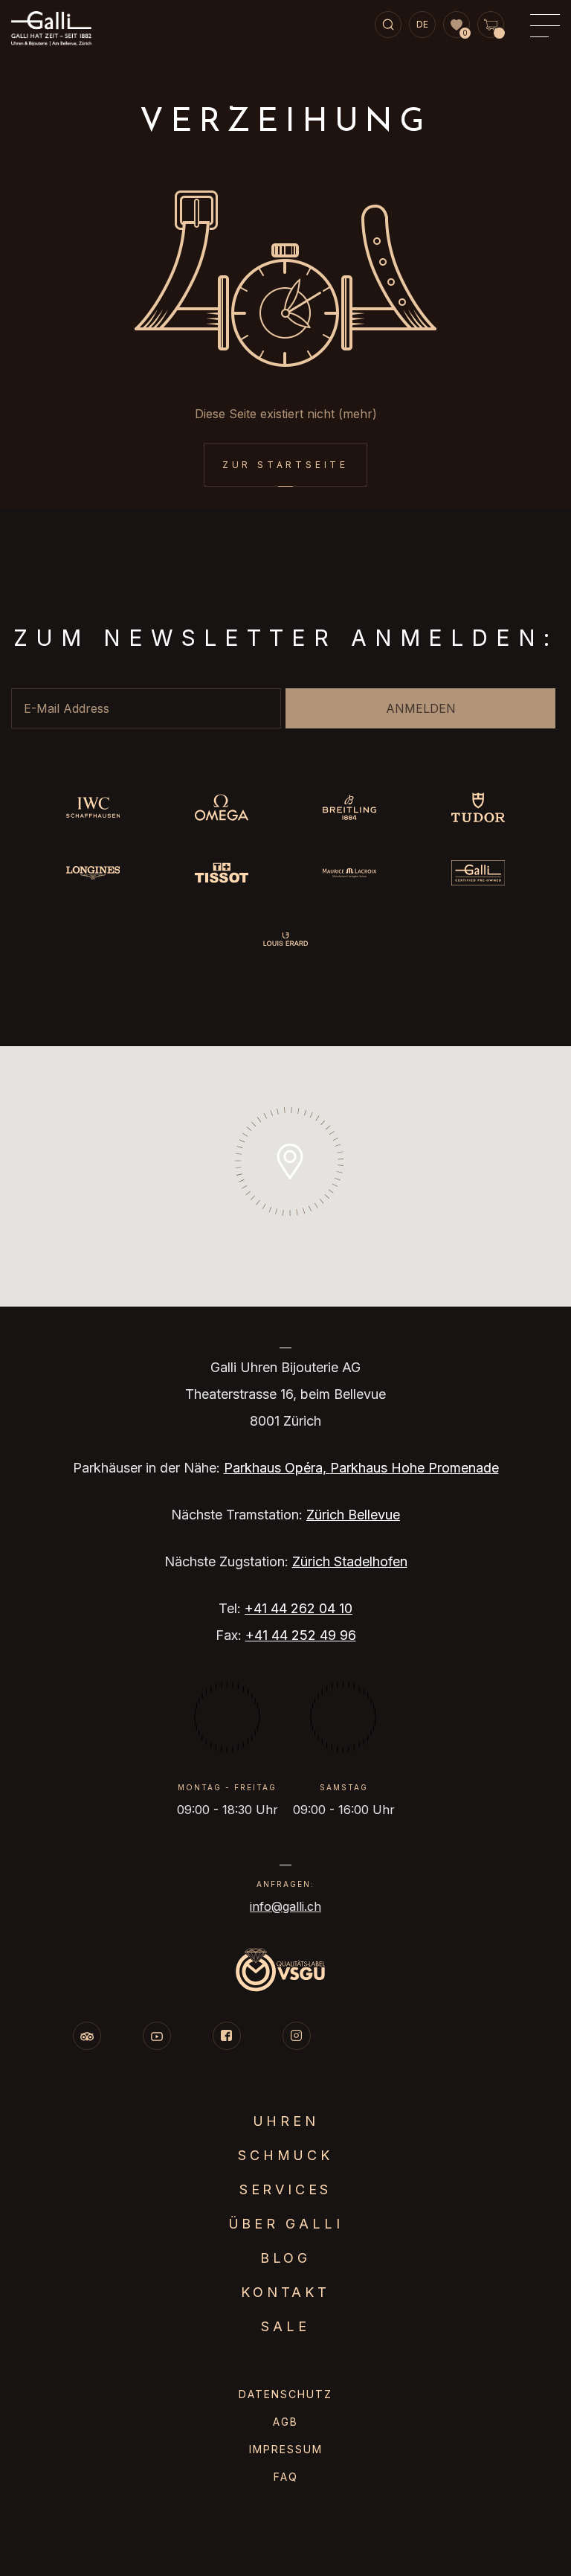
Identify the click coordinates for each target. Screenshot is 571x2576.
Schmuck (285, 2155)
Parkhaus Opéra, (277, 1468)
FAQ (286, 2477)
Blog (285, 2258)
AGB (285, 2422)
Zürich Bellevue (353, 1515)
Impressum (286, 2449)
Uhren (286, 2121)
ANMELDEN (421, 708)
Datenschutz (285, 2394)
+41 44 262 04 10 (299, 1608)
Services (285, 2189)
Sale (285, 2326)
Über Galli (286, 2224)
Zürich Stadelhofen (350, 1561)
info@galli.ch (285, 1906)
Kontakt (285, 2292)
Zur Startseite (285, 465)
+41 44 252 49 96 (301, 1635)
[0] (457, 25)
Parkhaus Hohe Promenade (414, 1468)
